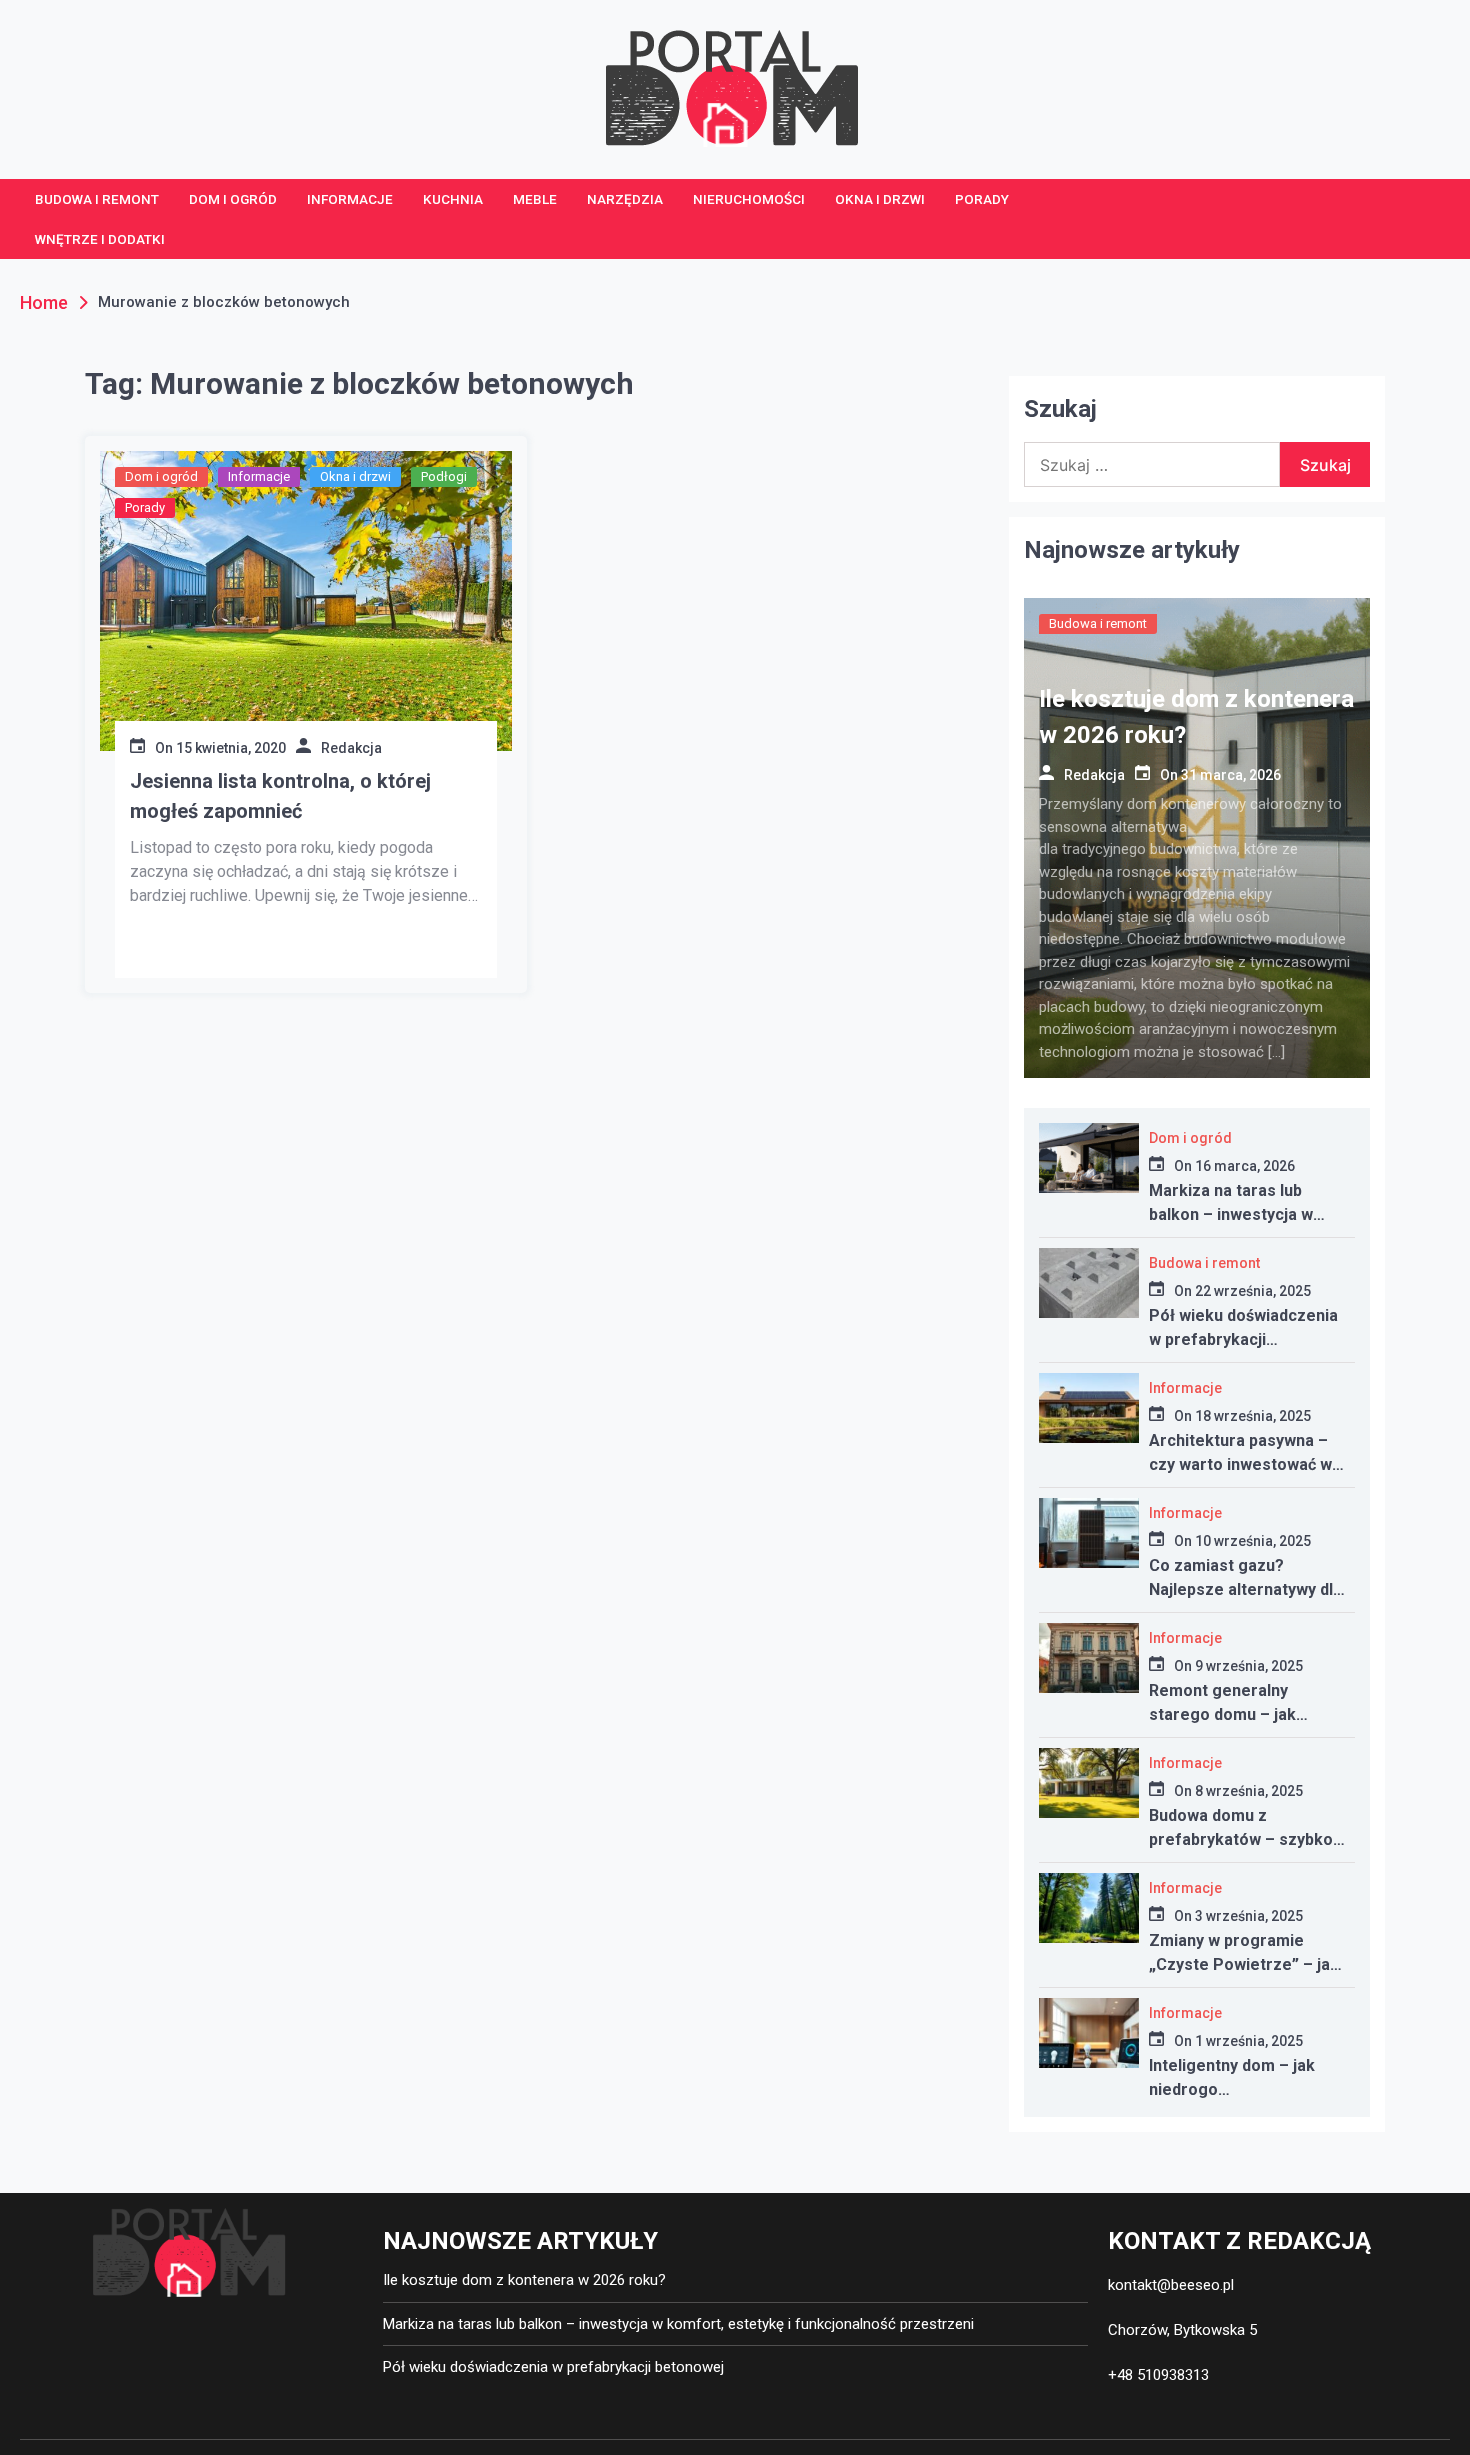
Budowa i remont (97, 199)
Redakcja (351, 748)
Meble (535, 199)
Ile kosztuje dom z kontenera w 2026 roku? (524, 2280)
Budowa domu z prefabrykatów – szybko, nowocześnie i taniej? (1243, 1839)
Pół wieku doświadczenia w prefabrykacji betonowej (1243, 1339)
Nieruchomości (749, 199)
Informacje (350, 199)
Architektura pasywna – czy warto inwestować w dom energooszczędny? (1240, 1464)
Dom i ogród (233, 199)
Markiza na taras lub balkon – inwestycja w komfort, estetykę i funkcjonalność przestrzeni (678, 2324)
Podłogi (444, 476)
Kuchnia (453, 199)
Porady (982, 199)
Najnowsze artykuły (1132, 550)
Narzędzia (625, 199)
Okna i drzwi (880, 199)
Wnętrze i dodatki (100, 239)
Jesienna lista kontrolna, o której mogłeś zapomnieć (280, 796)
